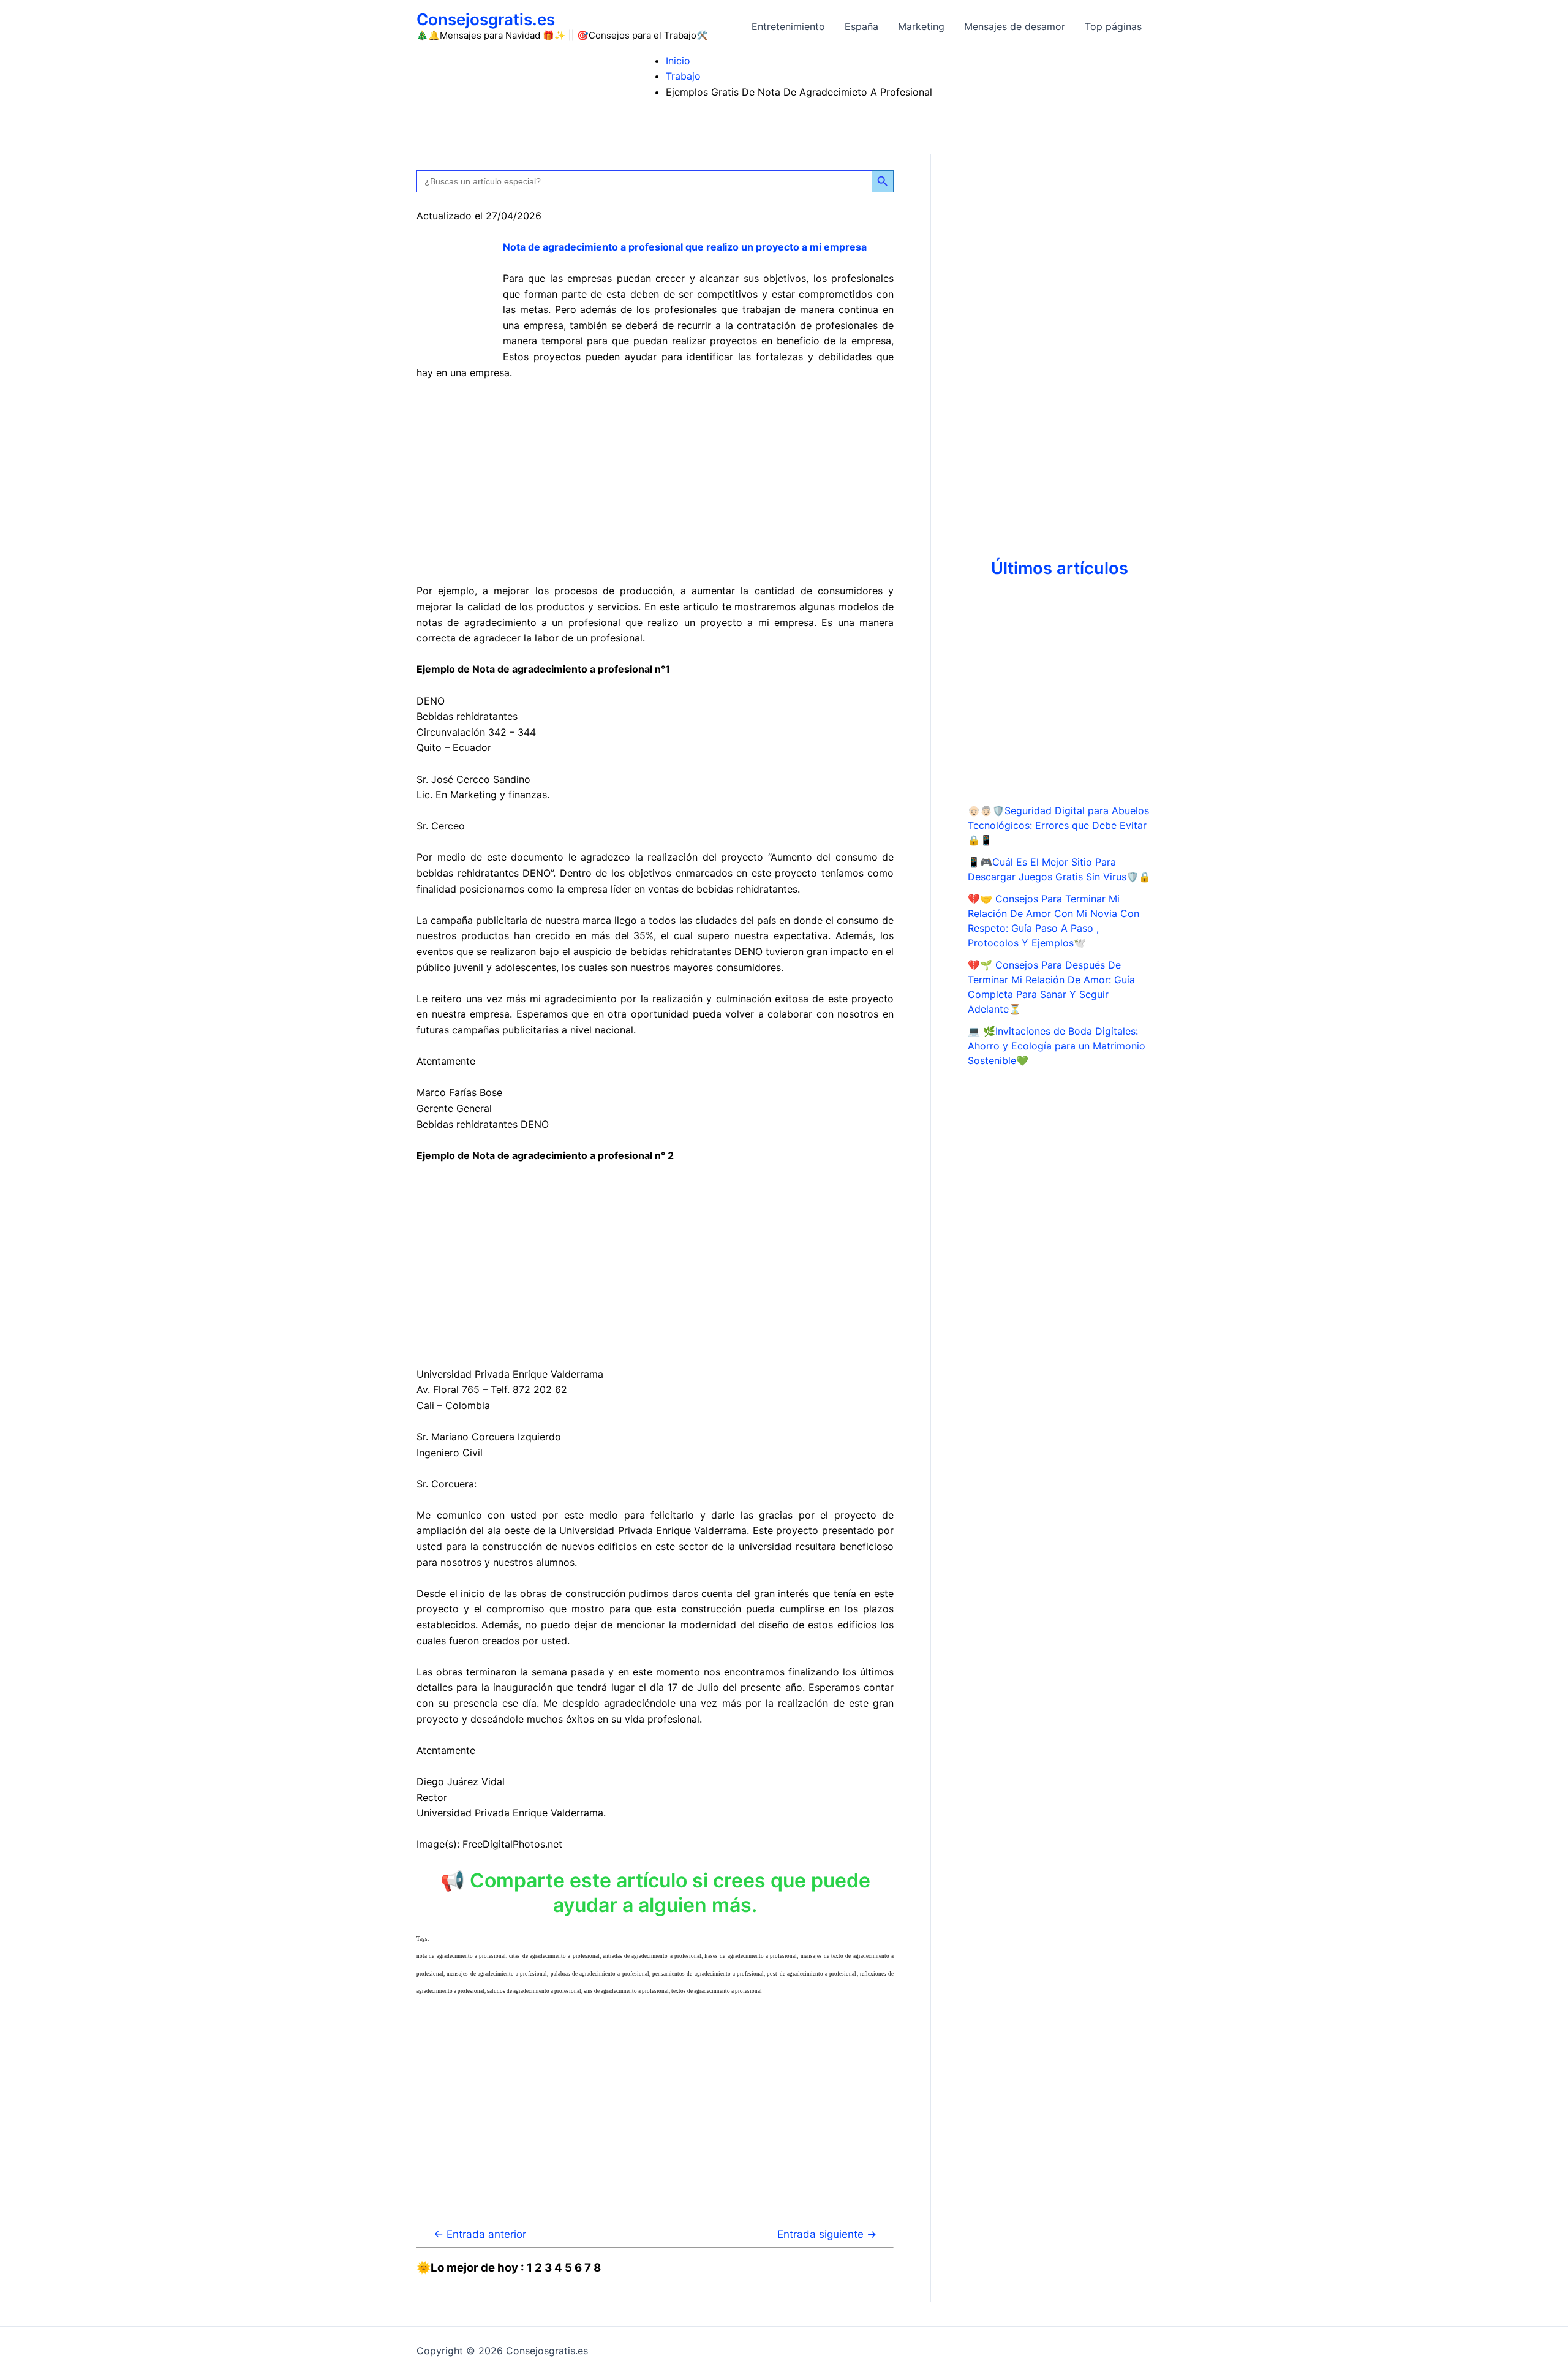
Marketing (921, 26)
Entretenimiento (788, 26)
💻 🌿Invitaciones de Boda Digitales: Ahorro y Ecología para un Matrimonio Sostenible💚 (1057, 1046)
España (861, 26)
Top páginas (1113, 26)
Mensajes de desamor (1015, 26)
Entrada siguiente (827, 2234)
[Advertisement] (655, 482)
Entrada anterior (480, 2234)
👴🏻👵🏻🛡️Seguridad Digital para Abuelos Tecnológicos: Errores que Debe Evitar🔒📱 (1058, 825)
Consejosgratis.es (486, 19)
